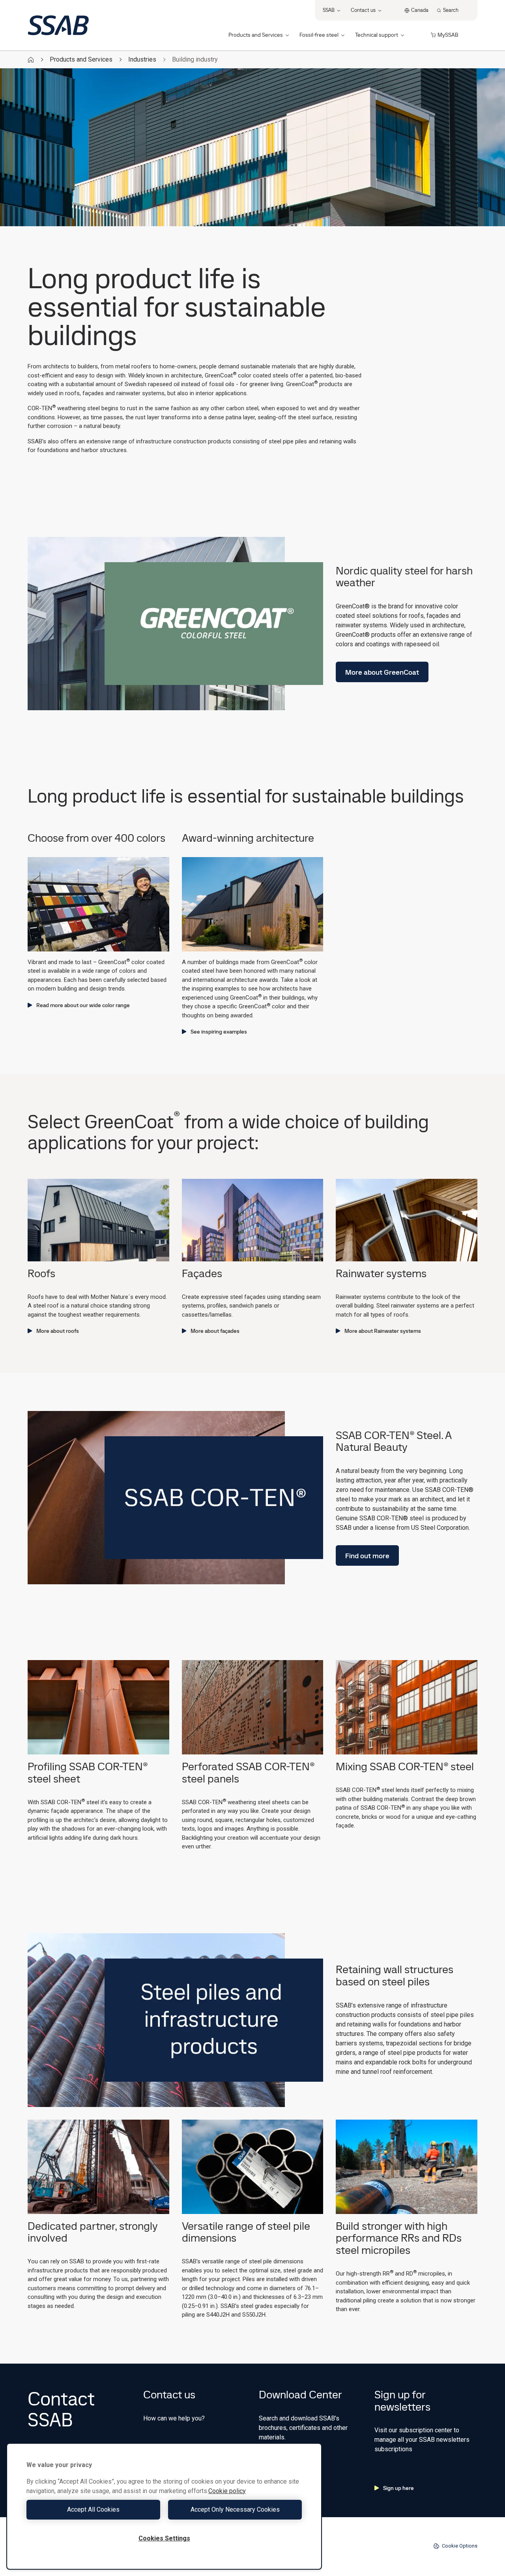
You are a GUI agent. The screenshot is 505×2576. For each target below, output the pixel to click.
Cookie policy (227, 2491)
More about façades (215, 1331)
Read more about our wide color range (83, 1005)
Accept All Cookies (93, 2509)
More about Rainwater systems (383, 1331)
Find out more (367, 1556)
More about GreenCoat (382, 672)
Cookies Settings (164, 2538)
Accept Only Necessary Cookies (235, 2509)
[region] (164, 2506)
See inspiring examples (219, 1032)
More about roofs (58, 1331)
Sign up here (398, 2488)
